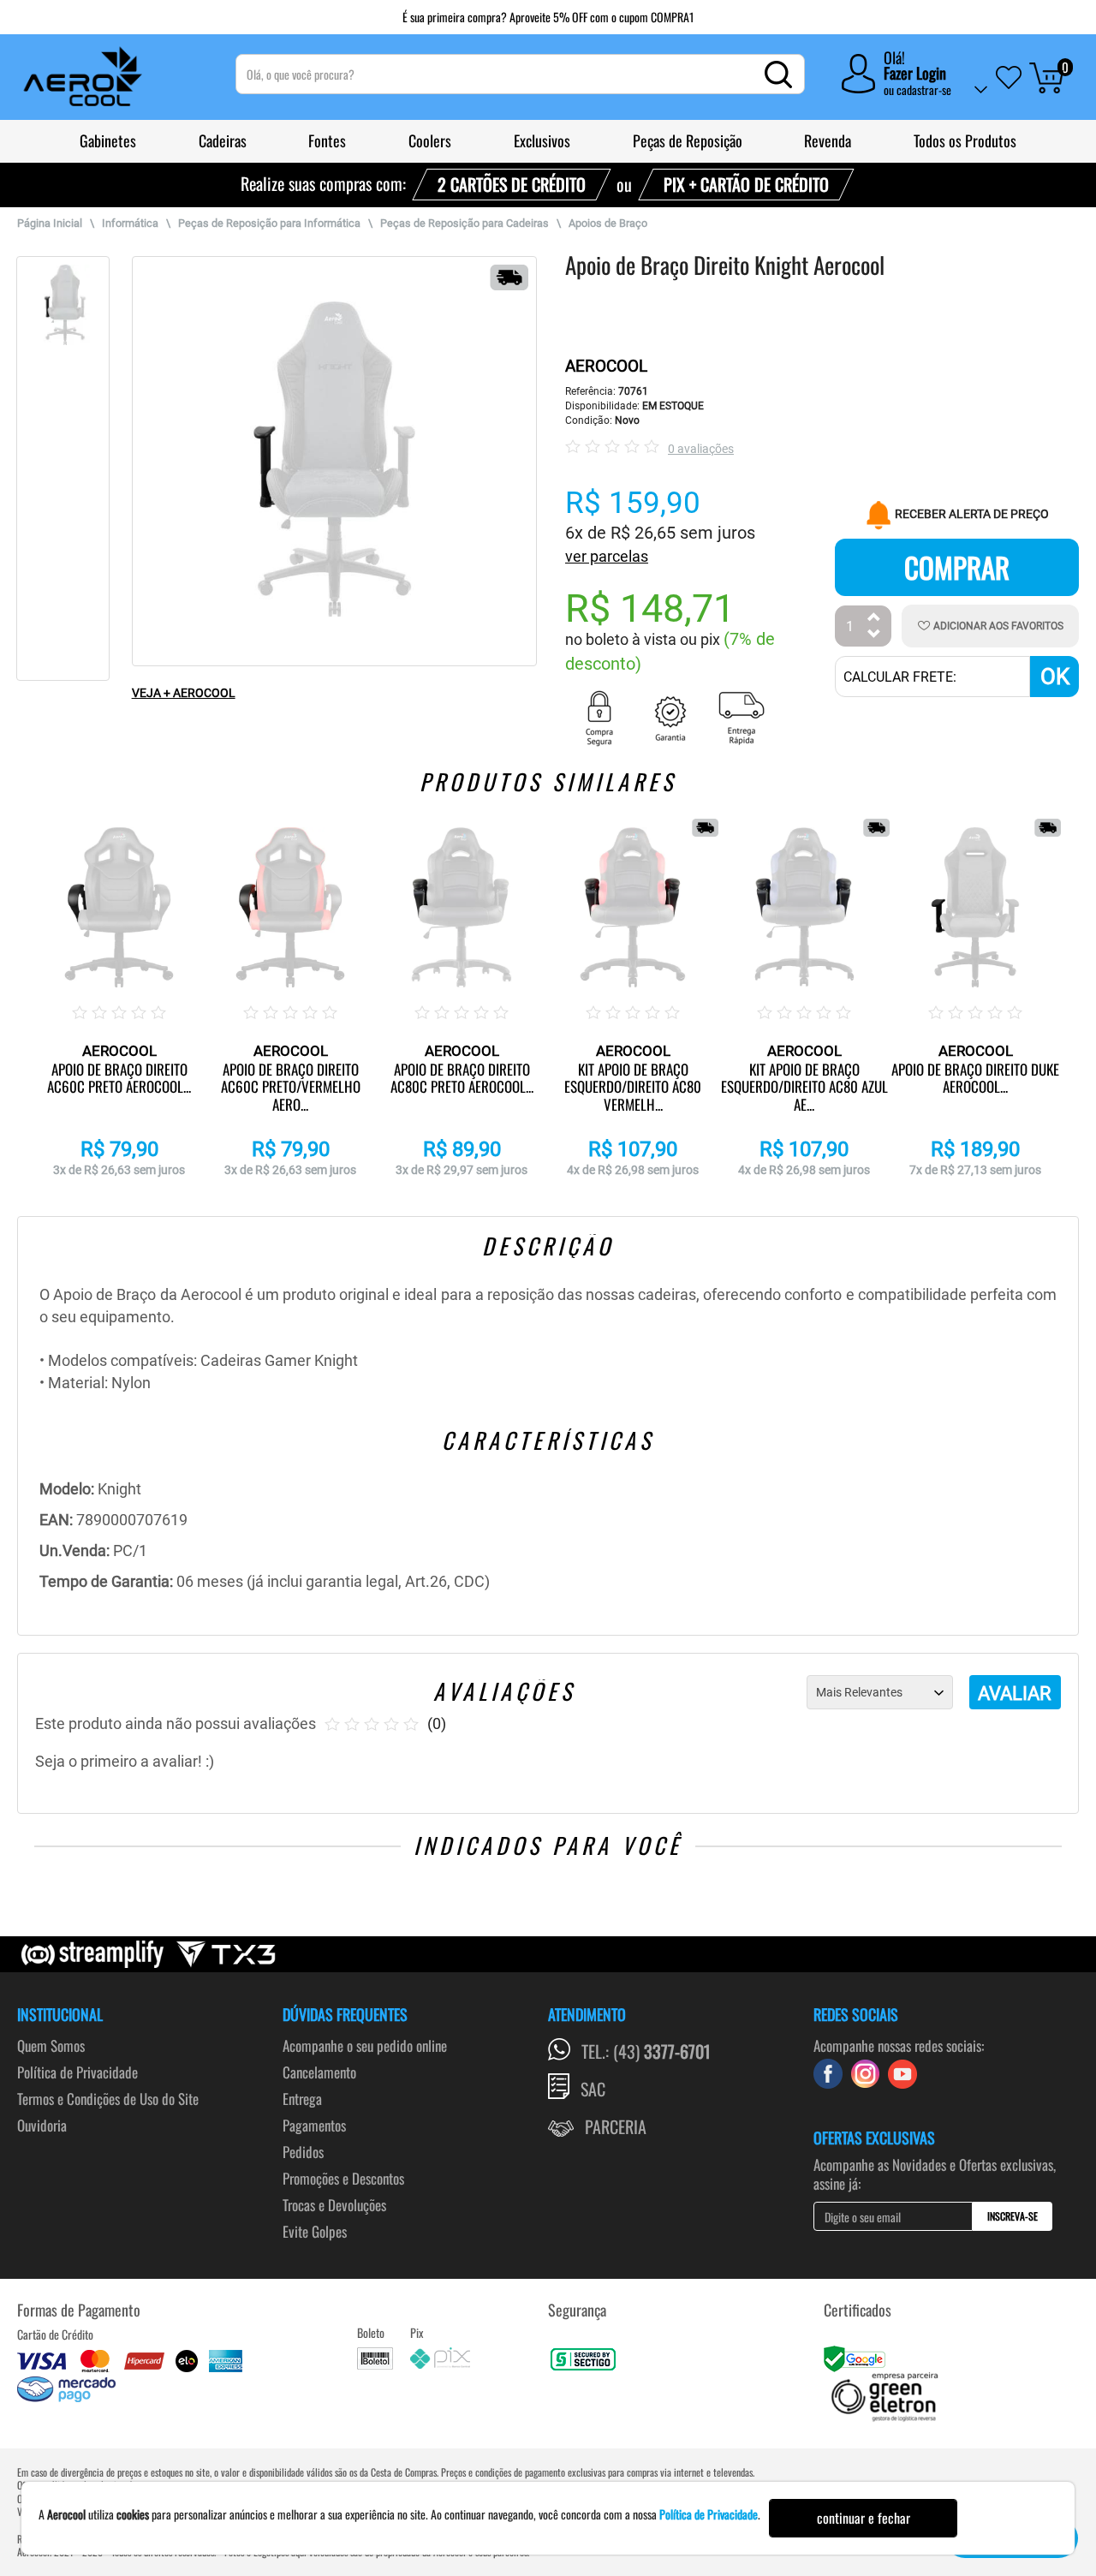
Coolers (430, 140)
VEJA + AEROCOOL (184, 693)
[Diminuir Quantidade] (874, 636)
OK (1055, 677)
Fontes (327, 140)
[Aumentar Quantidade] (874, 619)
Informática (130, 223)
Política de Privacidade (77, 2072)
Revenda (828, 140)
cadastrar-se (924, 89)
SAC (593, 2089)
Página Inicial (50, 223)
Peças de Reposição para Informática (269, 223)
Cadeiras (223, 140)
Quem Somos (51, 2045)
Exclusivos (542, 140)
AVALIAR (1015, 1693)
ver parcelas (607, 556)
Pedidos (303, 2152)
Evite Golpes (315, 2231)
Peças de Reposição (688, 140)
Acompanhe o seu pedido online (365, 2045)
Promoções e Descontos (343, 2178)
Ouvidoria (42, 2125)
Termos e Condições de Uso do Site (108, 2099)
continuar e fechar (864, 2518)
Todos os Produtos (965, 140)
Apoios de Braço (608, 223)
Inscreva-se (1013, 2216)
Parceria (616, 2126)
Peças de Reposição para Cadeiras (465, 223)
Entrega (302, 2099)
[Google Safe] (857, 2356)
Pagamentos (314, 2125)
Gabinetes (108, 140)
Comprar (957, 567)
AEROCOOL (606, 366)
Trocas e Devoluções (334, 2205)
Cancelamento (319, 2072)
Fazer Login (915, 73)
